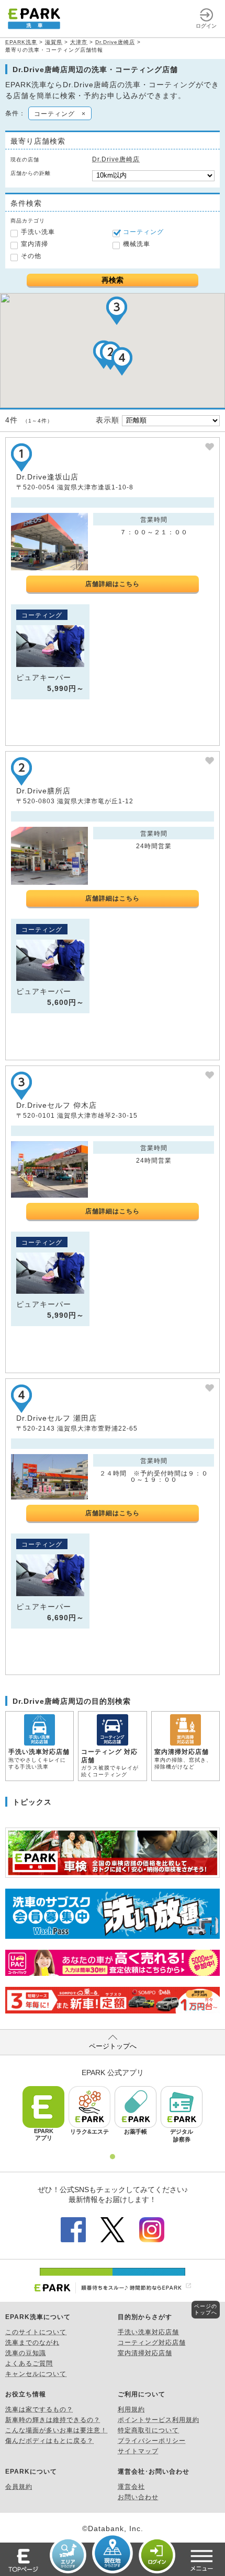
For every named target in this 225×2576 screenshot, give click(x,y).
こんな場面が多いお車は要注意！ (56, 2430)
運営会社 (131, 2487)
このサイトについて (36, 2332)
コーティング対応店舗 (152, 2343)
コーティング (143, 232)
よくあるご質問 (29, 2363)
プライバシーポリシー (152, 2441)
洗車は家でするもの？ (39, 2409)
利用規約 (131, 2409)
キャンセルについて (36, 2374)
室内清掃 (35, 244)
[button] (117, 311)
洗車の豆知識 (26, 2353)
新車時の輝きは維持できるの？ (53, 2420)
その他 (31, 256)
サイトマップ (138, 2451)
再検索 (113, 280)
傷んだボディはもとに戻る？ (49, 2441)
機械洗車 (137, 244)
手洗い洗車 (38, 232)
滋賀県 (54, 42)
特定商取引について (148, 2430)
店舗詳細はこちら (113, 584)
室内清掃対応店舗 (145, 2353)
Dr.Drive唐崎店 (115, 42)
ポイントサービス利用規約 (159, 2420)
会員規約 (19, 2487)
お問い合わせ (138, 2497)
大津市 (79, 42)
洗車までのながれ (32, 2343)
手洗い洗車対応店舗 (148, 2332)
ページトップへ (113, 2046)
